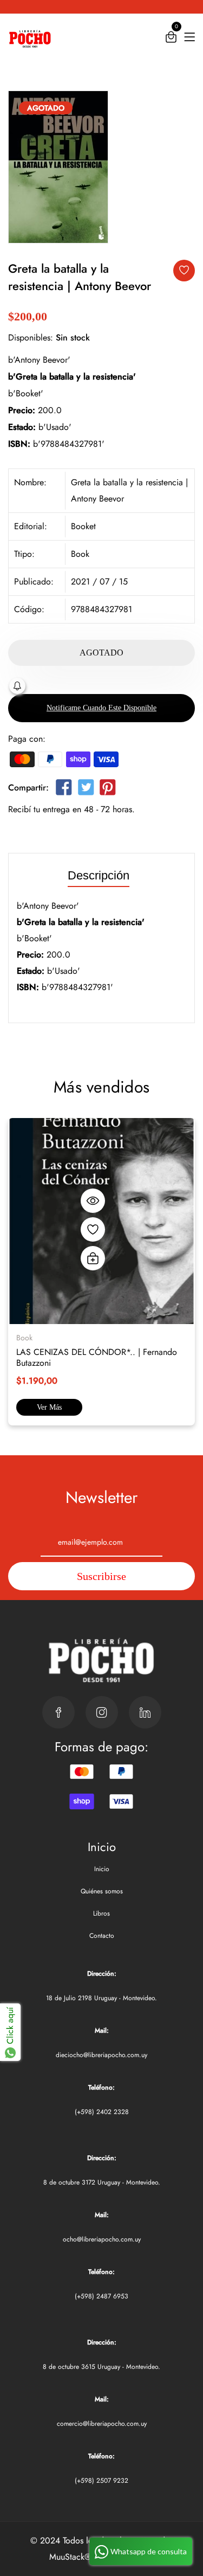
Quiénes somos (102, 1891)
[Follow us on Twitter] (86, 790)
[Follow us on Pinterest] (108, 790)
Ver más (49, 1407)
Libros (101, 1913)
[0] (171, 39)
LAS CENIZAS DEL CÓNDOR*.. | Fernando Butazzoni (97, 1357)
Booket (83, 526)
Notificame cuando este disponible (101, 708)
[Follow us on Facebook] (64, 790)
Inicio (102, 1869)
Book (80, 554)
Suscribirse (101, 1576)
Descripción (99, 876)
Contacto (102, 1936)
